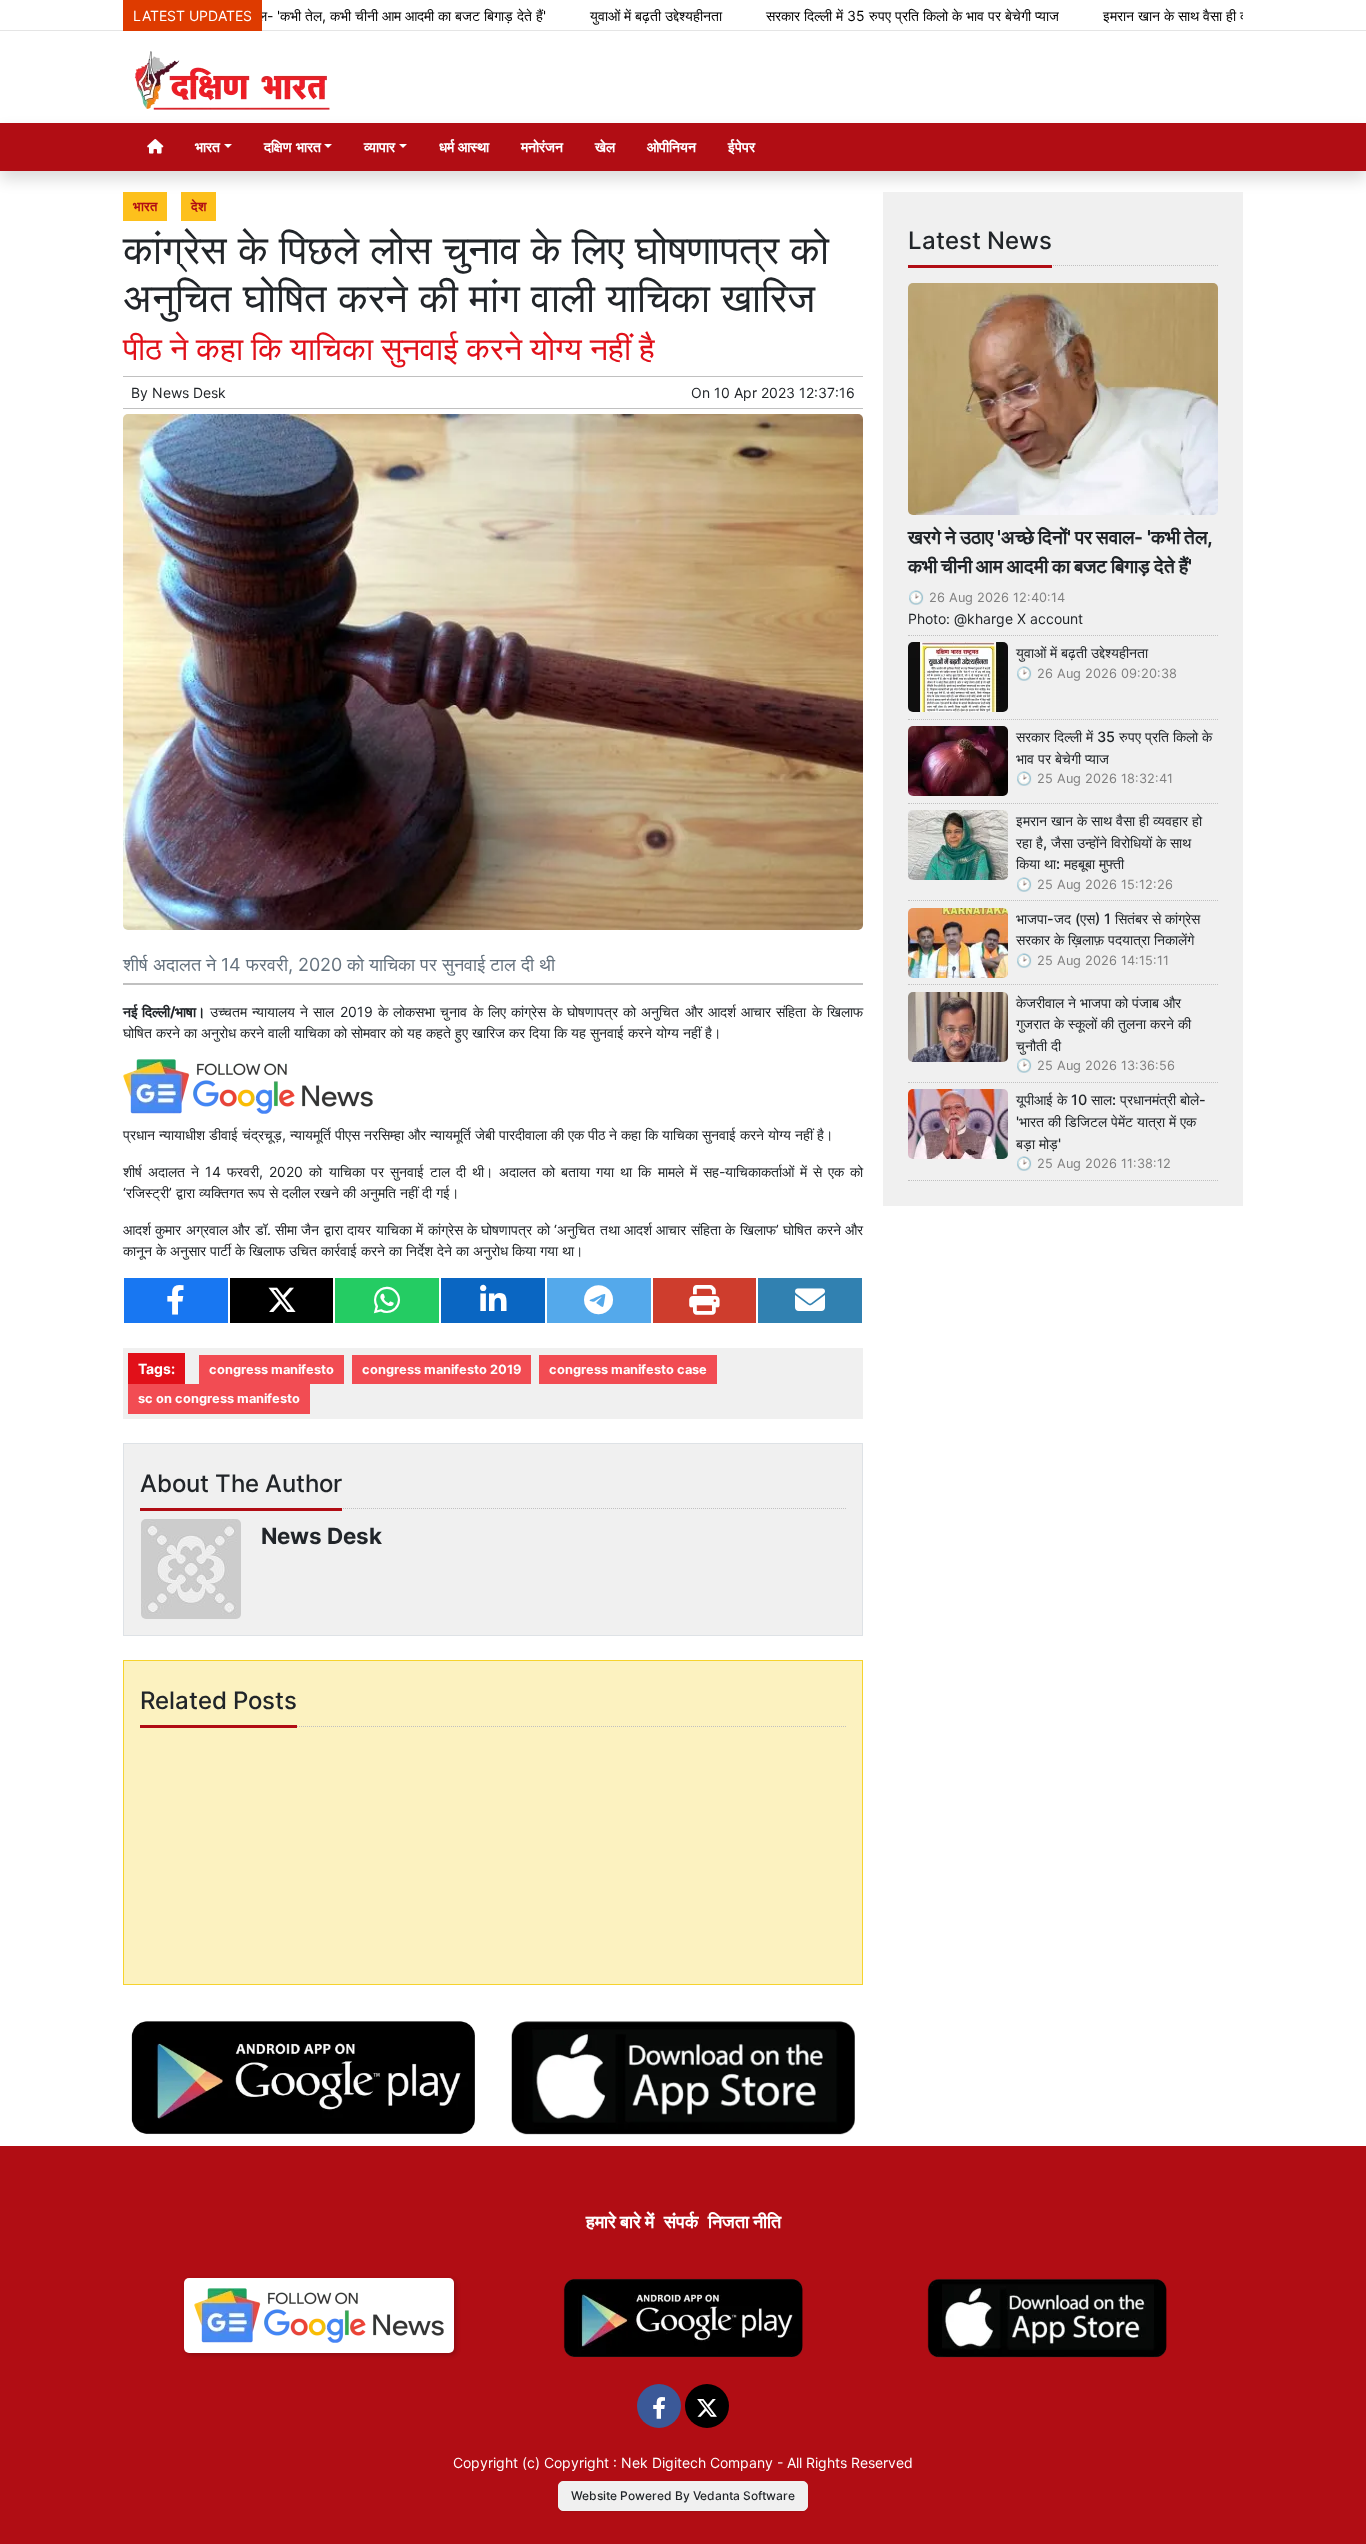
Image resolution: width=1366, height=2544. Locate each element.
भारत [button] (207, 146)
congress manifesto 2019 (441, 1369)
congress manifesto (271, 1369)
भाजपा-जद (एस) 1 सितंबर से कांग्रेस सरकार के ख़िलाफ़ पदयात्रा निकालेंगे (1108, 929)
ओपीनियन (671, 146)
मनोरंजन (542, 146)
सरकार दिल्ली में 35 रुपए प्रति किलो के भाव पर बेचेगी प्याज (836, 15)
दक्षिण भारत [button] (292, 146)
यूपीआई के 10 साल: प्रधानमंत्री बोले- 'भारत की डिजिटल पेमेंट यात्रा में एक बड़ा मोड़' (1111, 1121)
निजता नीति (744, 2221)
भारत (145, 206)
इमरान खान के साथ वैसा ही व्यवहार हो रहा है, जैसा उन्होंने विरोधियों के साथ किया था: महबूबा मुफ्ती (1109, 842)
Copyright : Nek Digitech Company (658, 2462)
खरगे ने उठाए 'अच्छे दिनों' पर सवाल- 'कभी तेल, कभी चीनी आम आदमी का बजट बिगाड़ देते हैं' (1060, 551)
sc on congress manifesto (219, 1398)
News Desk (189, 392)
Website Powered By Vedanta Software (683, 2495)
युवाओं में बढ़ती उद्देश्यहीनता (580, 15)
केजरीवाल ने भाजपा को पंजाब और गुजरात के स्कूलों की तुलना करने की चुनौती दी (1103, 1024)
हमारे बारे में (620, 2221)
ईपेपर (741, 146)
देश (198, 206)
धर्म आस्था (464, 146)
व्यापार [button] (379, 146)
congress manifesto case (628, 1369)
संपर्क (681, 2221)
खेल (605, 146)
